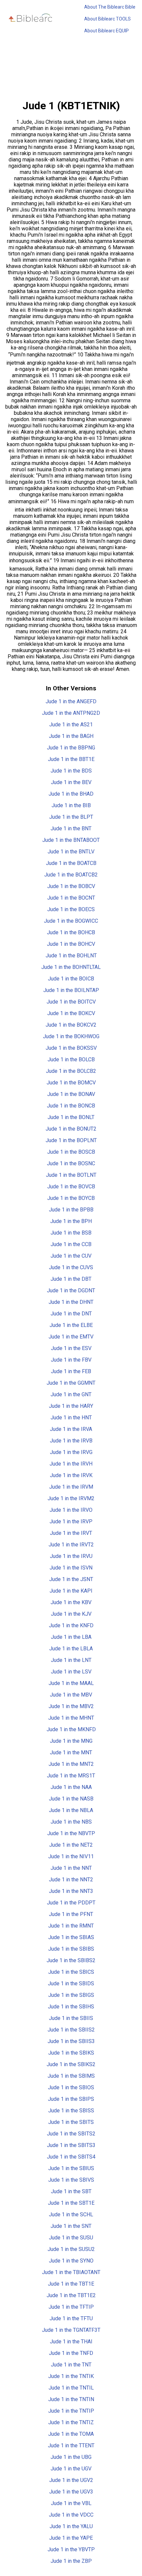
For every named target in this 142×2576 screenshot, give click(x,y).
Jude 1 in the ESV (71, 1348)
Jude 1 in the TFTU (71, 2318)
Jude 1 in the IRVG (71, 1452)
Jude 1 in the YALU (71, 2526)
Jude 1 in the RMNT (71, 1926)
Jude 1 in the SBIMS (71, 2076)
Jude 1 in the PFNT (71, 1914)
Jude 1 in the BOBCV (71, 886)
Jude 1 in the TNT (71, 2365)
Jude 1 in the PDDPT (71, 1903)
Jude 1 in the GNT (71, 1394)
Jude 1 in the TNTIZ (71, 2422)
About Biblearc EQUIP (106, 31)
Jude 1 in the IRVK (71, 1475)
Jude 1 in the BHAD (71, 794)
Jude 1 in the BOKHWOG (71, 1036)
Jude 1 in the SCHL (71, 2214)
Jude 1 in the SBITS (71, 2122)
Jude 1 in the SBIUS (71, 2168)
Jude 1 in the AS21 (71, 725)
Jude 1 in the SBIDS (71, 1983)
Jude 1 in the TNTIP (71, 2411)
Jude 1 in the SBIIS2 (71, 2030)
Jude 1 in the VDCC (71, 2515)
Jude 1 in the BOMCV (71, 1083)
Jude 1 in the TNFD (71, 2353)
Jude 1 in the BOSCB (71, 1152)
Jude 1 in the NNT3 (71, 1891)
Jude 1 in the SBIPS (71, 2099)
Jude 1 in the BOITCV (71, 1002)
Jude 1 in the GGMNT (71, 1383)
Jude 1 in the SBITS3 (71, 2145)
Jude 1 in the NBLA (71, 1810)
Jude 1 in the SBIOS (71, 2087)
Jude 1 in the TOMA (71, 2434)
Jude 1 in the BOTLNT (71, 1175)
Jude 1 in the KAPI (71, 1591)
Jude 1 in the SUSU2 (71, 2249)
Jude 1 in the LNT (71, 1660)
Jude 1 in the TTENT (71, 2445)
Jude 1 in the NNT (71, 1868)
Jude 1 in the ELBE (71, 1325)
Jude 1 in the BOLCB (71, 1059)
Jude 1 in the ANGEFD (71, 701)
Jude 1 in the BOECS (71, 909)
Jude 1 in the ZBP (71, 2561)
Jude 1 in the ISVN (71, 1568)
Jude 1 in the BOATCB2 (71, 875)
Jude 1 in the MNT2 (71, 1764)
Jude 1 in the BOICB (71, 979)
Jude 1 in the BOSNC (71, 1163)
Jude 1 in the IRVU (71, 1556)
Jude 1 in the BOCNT (71, 898)
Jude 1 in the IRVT (71, 1533)
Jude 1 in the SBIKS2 (71, 2064)
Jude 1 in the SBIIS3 (71, 2041)
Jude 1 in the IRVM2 (71, 1498)
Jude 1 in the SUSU (71, 2238)
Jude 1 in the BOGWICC (71, 921)
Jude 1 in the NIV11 (71, 1856)
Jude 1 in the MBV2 (71, 1706)
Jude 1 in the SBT (71, 2191)
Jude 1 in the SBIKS (71, 2053)
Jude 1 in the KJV (71, 1614)
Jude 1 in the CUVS (71, 1267)
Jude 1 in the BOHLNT (71, 956)
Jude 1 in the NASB (71, 1799)
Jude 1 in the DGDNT (71, 1290)
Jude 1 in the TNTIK (71, 2376)
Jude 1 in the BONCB (71, 1106)
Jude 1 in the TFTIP (71, 2307)
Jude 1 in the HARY (71, 1406)
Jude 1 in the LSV (71, 1672)
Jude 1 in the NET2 (71, 1845)
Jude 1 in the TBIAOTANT (71, 2272)
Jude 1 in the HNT (71, 1418)
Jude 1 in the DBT (71, 1279)
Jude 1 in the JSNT (71, 1579)
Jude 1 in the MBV (71, 1695)
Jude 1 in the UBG (71, 2457)
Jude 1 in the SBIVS (71, 2180)
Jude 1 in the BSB (71, 1233)
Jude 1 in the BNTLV (71, 852)
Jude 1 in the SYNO (71, 2261)
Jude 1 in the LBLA (71, 1649)
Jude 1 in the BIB (71, 805)
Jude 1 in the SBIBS (71, 1949)
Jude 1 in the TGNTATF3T (71, 2330)
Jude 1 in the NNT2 (71, 1880)
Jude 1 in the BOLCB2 (71, 1071)
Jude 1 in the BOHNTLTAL (71, 967)
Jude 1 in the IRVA (71, 1429)
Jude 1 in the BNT (71, 828)
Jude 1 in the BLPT (71, 817)
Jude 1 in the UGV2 (71, 2480)
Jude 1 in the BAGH (71, 736)
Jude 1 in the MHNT (71, 1718)
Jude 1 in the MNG (71, 1741)
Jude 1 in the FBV (71, 1360)
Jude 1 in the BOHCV (71, 944)
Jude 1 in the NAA (71, 1787)
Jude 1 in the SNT (71, 2226)
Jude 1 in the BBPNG (71, 748)
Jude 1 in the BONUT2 (71, 1129)
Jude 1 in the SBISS (71, 2111)
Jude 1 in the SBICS (71, 1972)
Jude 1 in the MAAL (71, 1683)
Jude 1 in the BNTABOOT (71, 840)
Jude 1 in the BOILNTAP (71, 990)
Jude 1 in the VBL (71, 2503)
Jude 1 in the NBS (71, 1822)
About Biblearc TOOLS (107, 19)
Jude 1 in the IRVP (71, 1521)
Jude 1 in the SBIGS (71, 1995)
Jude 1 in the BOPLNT (71, 1140)
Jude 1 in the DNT (71, 1314)
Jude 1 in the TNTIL (71, 2388)
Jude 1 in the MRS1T (71, 1776)
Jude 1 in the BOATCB (71, 863)
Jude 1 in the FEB (71, 1371)
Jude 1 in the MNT (71, 1752)
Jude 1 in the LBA (71, 1637)
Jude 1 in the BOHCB (71, 932)
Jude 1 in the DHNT (71, 1302)
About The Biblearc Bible (110, 7)
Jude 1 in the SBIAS (71, 1937)
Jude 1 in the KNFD (71, 1625)
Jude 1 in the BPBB (71, 1210)
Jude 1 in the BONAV (71, 1094)
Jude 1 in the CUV (71, 1256)
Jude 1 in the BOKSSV (71, 1048)
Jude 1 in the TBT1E (71, 2284)
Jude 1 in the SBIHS (71, 2007)
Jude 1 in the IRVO (71, 1510)
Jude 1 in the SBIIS (71, 2018)
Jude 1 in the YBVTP (71, 2549)
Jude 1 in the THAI (71, 2342)
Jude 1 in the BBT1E (71, 759)
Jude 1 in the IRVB (71, 1441)
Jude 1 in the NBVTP (71, 1833)
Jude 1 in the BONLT (71, 1117)
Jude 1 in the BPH (71, 1221)
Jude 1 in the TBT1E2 (71, 2295)
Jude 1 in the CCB (71, 1244)
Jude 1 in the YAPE (71, 2538)
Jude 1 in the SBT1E (71, 2203)
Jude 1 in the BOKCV (71, 1013)
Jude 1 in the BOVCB (71, 1187)
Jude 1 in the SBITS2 (71, 2134)
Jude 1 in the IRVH (71, 1464)
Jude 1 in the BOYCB (71, 1198)
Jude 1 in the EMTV (71, 1337)
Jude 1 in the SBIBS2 (71, 1960)
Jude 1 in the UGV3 (71, 2492)
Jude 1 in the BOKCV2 (71, 1025)
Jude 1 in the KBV (71, 1602)
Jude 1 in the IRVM (71, 1487)
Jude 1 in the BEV (71, 782)
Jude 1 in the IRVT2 (71, 1545)
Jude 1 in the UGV (71, 2469)
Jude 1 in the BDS (71, 771)
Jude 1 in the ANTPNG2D (71, 713)
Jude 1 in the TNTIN (71, 2399)
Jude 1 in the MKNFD (71, 1729)
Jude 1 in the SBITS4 (71, 2157)
